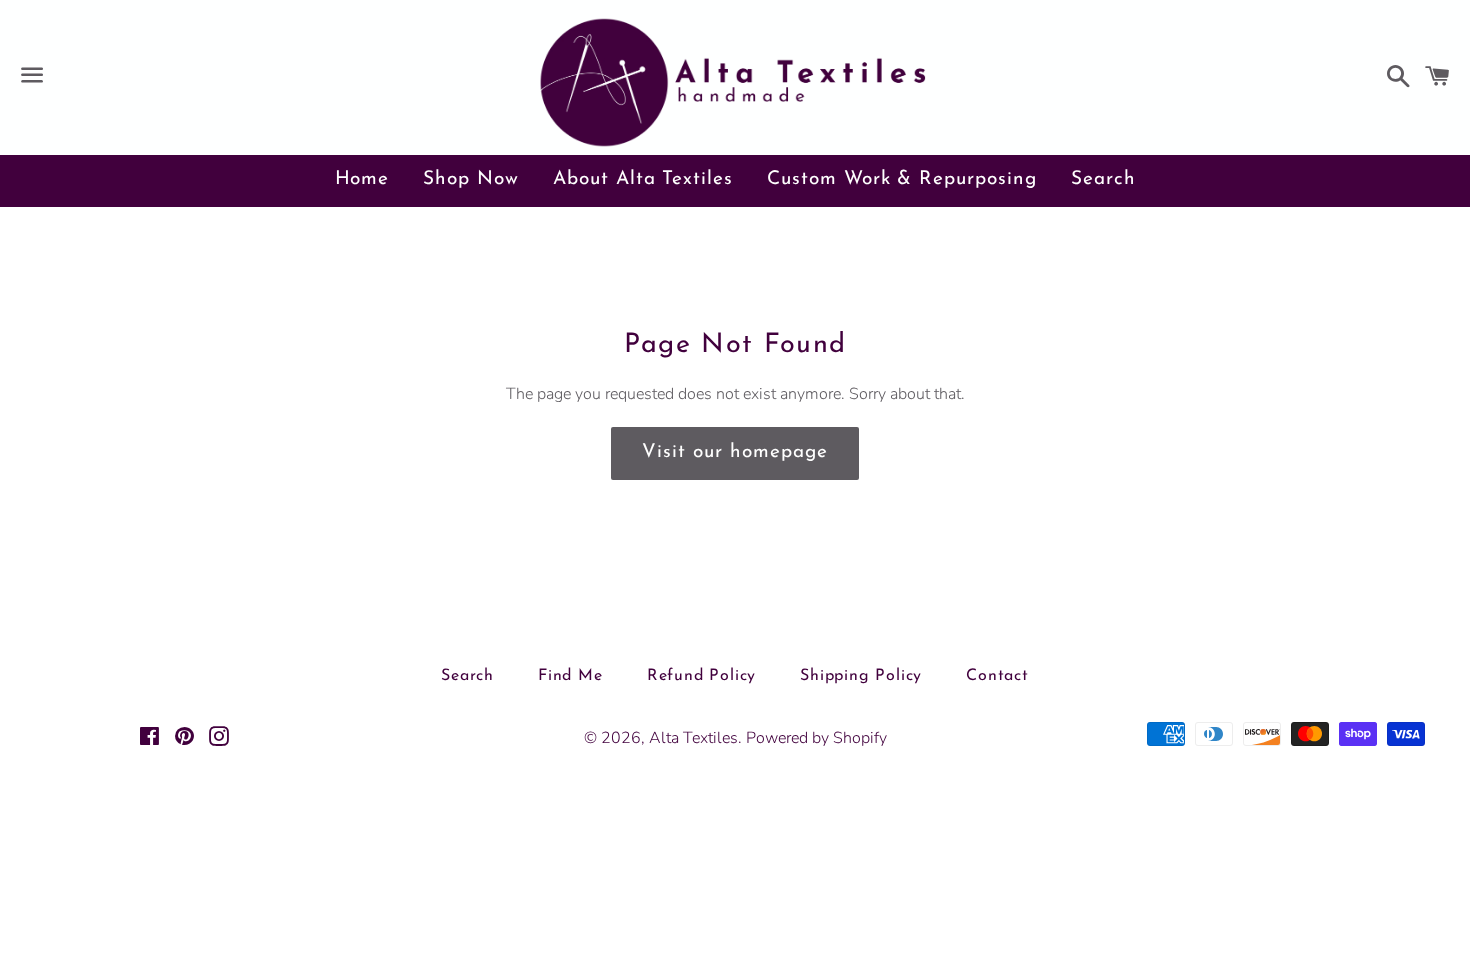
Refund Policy (701, 676)
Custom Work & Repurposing (902, 179)
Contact (997, 676)
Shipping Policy (861, 676)
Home (362, 179)
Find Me (570, 676)
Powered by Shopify (816, 738)
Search (1103, 179)
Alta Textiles (693, 738)
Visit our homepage (734, 452)
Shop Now (471, 179)
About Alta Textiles (643, 179)
